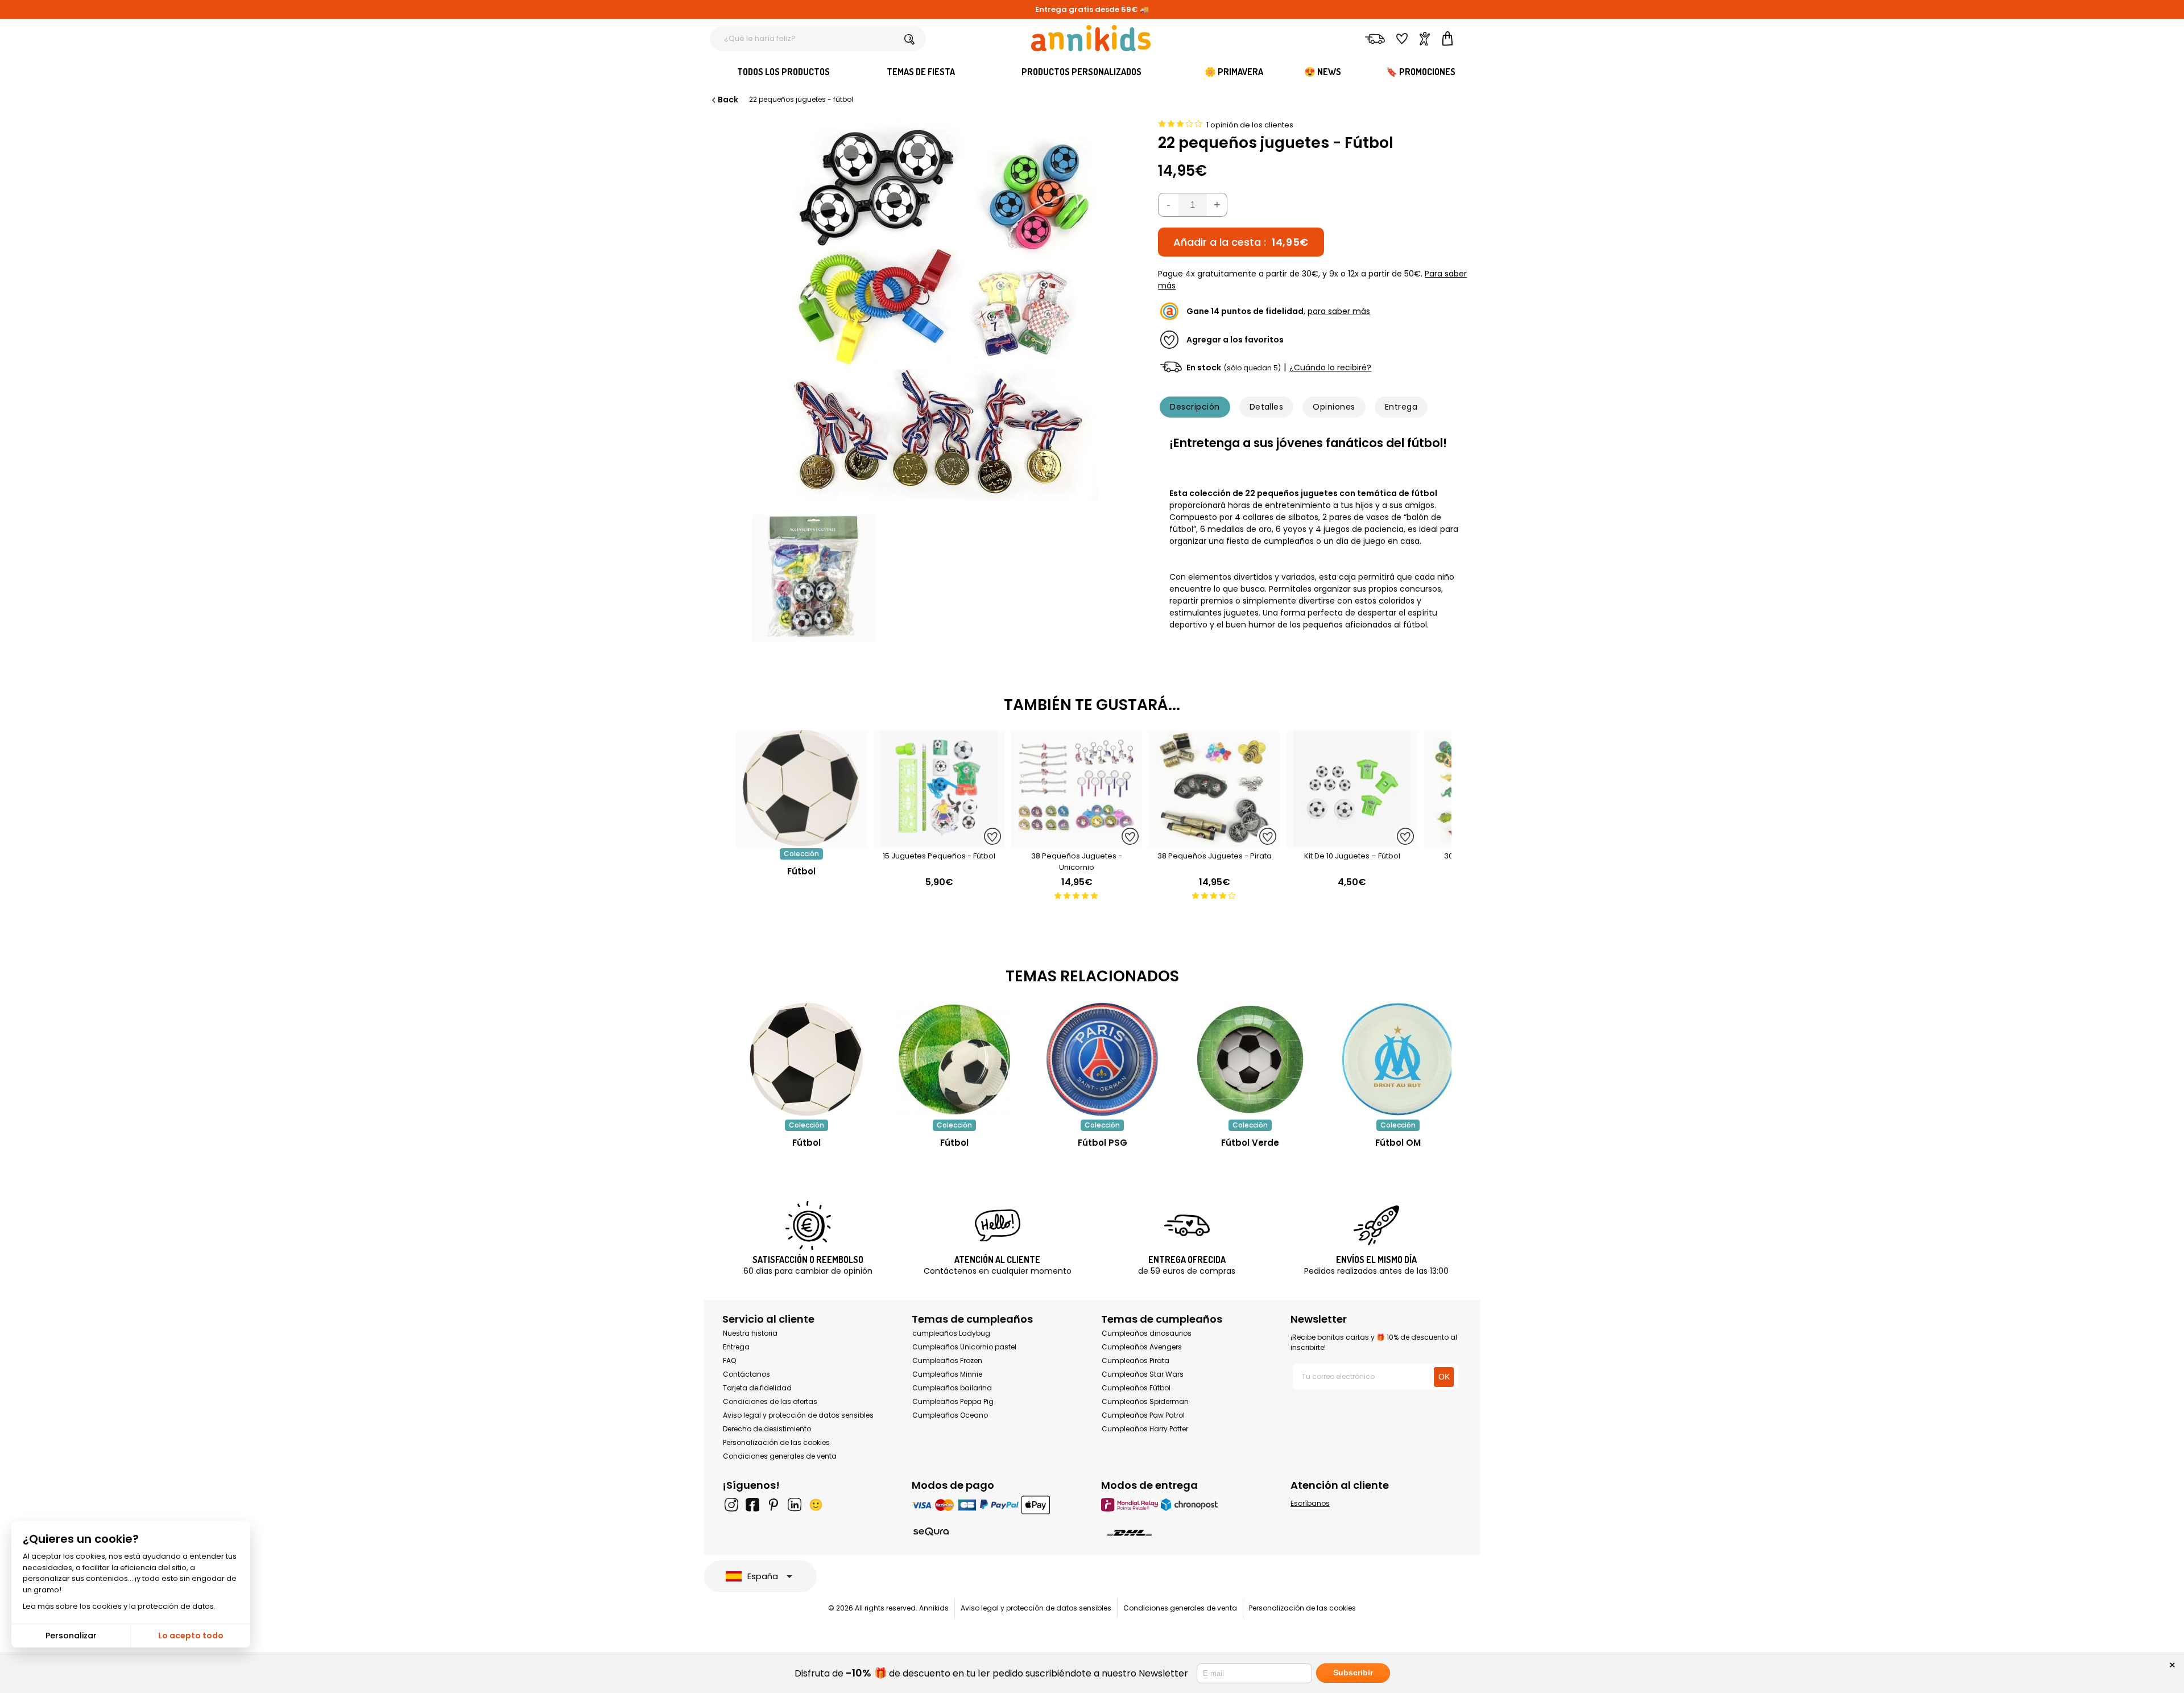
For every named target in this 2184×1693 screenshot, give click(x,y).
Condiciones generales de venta (780, 1456)
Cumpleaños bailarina (952, 1388)
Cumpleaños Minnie (947, 1374)
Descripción (1195, 407)
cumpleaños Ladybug (951, 1333)
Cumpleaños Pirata (1136, 1360)
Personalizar (71, 1636)
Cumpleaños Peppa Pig (953, 1401)
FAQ (729, 1360)
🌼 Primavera (1234, 72)
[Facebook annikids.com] (752, 1505)
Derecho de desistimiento (767, 1429)
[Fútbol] (801, 842)
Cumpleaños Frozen (947, 1360)
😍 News (1323, 72)
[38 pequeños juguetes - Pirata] (1214, 842)
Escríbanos (1310, 1503)
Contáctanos (746, 1374)
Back (728, 100)
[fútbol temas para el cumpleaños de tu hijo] (954, 1059)
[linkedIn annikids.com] (795, 1505)
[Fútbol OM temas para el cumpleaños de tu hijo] (1398, 1059)
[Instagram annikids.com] (731, 1505)
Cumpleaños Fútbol (1136, 1388)
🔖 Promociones (1421, 72)
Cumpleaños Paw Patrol (1143, 1415)
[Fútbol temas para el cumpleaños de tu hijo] (806, 1059)
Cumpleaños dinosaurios (1147, 1333)
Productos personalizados (1081, 72)
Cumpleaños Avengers (1142, 1347)
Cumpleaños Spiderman (1145, 1401)
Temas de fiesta (921, 72)
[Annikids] (1091, 38)
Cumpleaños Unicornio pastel (964, 1347)
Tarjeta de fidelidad (757, 1388)
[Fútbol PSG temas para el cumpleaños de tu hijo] (1102, 1059)
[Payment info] (997, 1504)
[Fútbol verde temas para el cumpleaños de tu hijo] (1250, 1059)
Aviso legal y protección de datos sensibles (798, 1415)
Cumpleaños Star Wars (1143, 1374)
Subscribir (1353, 1673)
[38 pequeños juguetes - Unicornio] (1077, 842)
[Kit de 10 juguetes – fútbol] (1352, 842)
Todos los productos (783, 72)
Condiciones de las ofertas (770, 1401)
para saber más (1339, 311)
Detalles (1267, 407)
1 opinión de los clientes (1250, 125)
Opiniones (1334, 407)
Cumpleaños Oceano (950, 1415)
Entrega (1401, 407)
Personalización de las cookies (776, 1442)
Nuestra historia (750, 1333)
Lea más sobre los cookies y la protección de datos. (119, 1606)
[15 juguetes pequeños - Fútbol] (939, 842)
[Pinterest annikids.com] (773, 1505)
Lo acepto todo (191, 1636)
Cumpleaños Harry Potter (1145, 1429)
